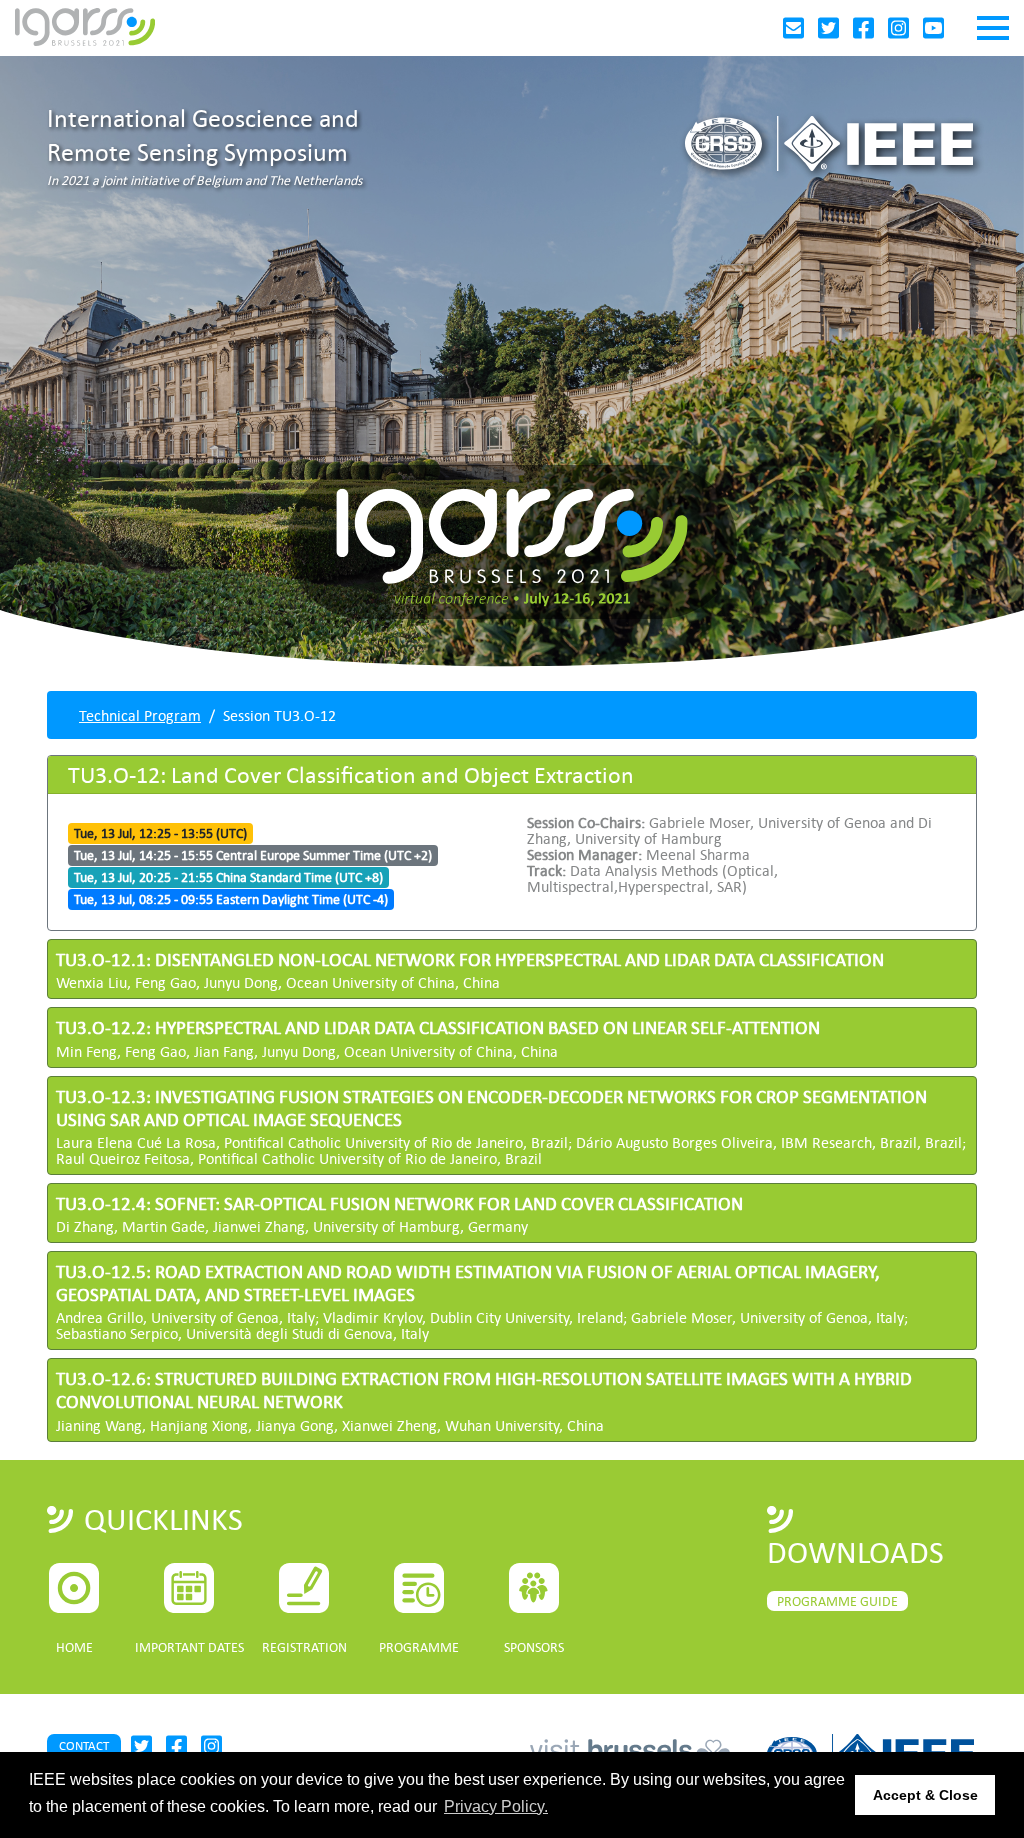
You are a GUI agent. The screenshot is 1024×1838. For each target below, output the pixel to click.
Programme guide (837, 1601)
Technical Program (140, 715)
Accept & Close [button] (925, 1795)
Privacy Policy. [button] (496, 1806)
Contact (84, 1745)
